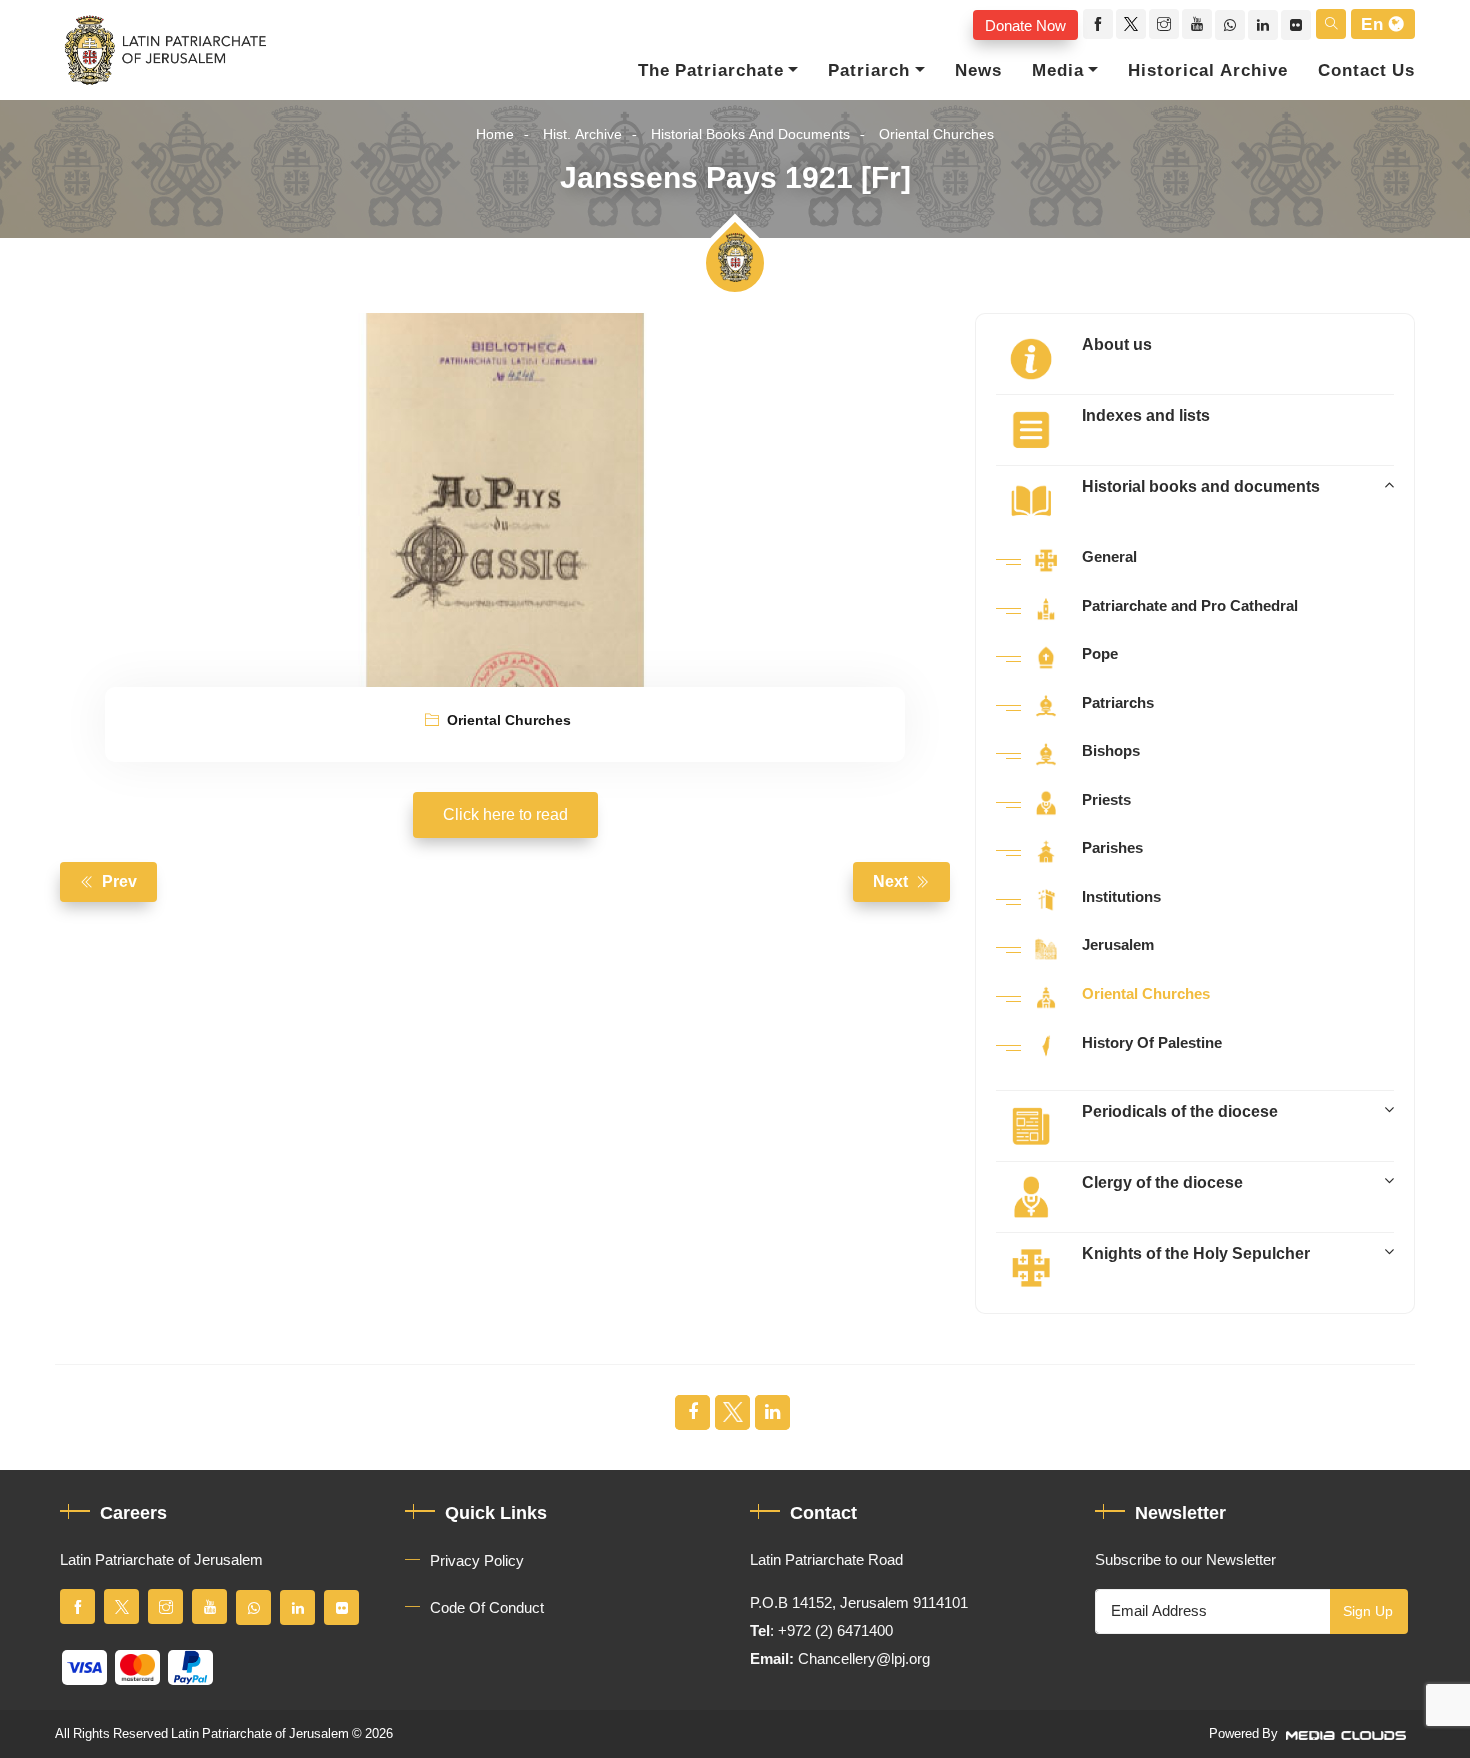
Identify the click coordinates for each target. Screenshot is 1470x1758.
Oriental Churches (936, 134)
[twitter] (1131, 24)
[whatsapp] (1230, 25)
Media (1058, 71)
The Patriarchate (711, 71)
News (978, 71)
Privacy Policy (477, 1561)
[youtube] (1197, 24)
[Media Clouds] (1348, 1734)
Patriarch (869, 71)
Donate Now (1025, 25)
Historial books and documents (750, 134)
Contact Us (1366, 71)
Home (495, 134)
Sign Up (1368, 1611)
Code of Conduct (487, 1608)
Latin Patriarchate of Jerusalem (260, 1734)
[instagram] (1164, 24)
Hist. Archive (582, 134)
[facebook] (1098, 24)
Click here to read (505, 815)
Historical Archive (1208, 71)
